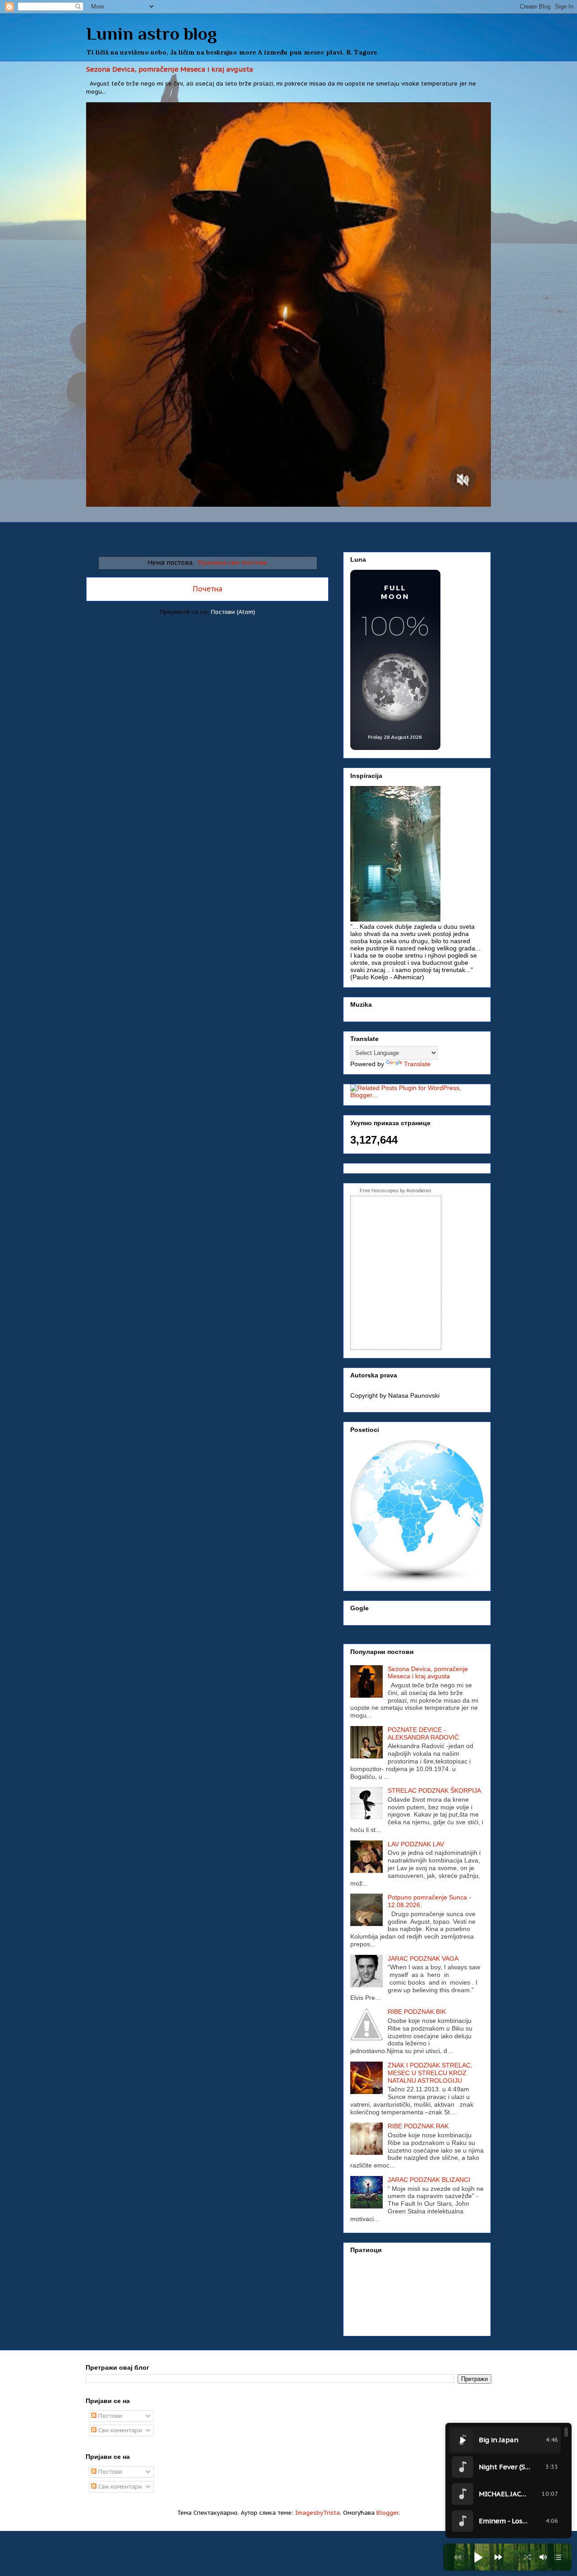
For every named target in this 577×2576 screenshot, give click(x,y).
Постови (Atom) (233, 612)
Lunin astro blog (151, 34)
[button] (478, 2557)
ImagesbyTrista (318, 2513)
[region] (508, 2481)
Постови (109, 2416)
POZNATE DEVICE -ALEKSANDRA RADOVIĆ (423, 1733)
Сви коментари (119, 2430)
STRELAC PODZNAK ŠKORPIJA (434, 1790)
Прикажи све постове (233, 562)
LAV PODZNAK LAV (416, 1844)
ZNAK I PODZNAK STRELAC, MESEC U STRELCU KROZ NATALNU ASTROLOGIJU (430, 2073)
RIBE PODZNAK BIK (417, 2012)
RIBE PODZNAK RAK (418, 2126)
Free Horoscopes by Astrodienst (395, 1190)
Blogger (387, 2513)
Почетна (208, 589)
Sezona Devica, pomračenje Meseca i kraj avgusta (170, 69)
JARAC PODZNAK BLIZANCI (429, 2180)
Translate (417, 1064)
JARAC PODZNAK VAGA (423, 1958)
